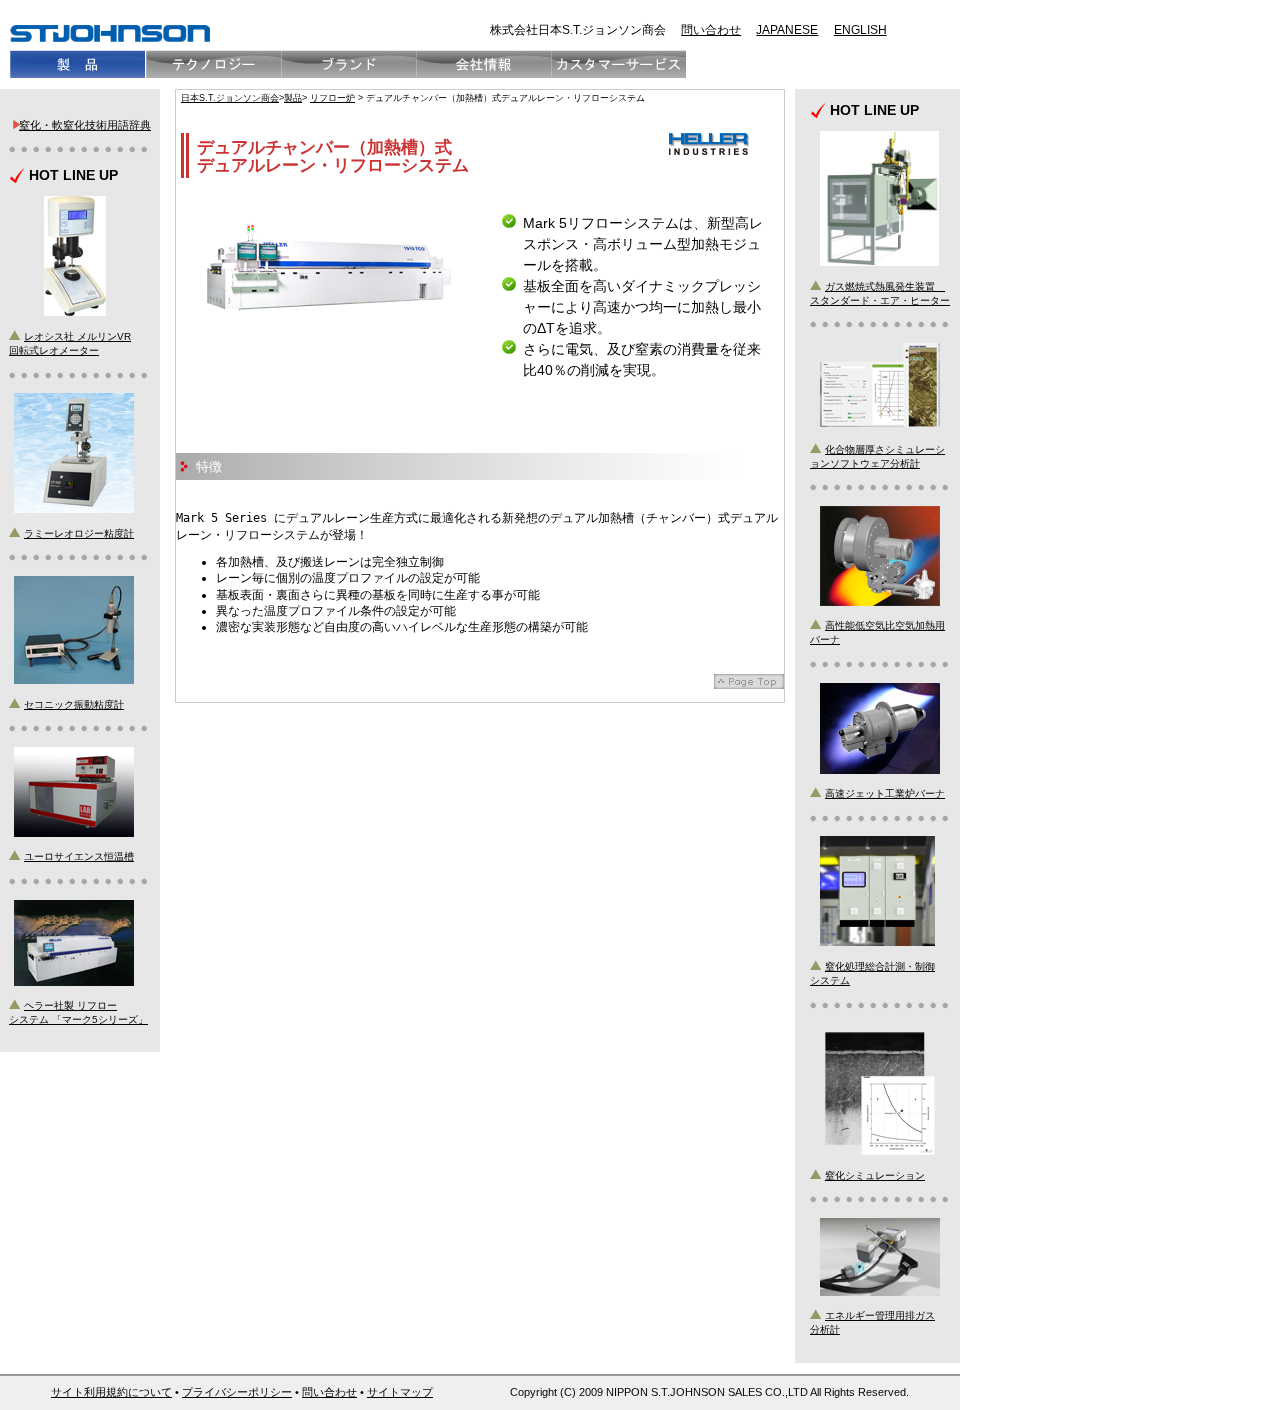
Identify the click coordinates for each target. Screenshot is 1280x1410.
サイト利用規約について (111, 1392)
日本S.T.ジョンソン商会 (230, 98)
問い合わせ (711, 30)
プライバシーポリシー (237, 1392)
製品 (293, 98)
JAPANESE (787, 30)
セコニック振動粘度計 (74, 704)
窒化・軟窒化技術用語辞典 (85, 125)
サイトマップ (400, 1392)
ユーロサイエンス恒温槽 (79, 856)
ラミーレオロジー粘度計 (79, 533)
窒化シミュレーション (875, 1175)
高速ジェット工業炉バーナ (885, 793)
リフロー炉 (332, 98)
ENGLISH (860, 30)
